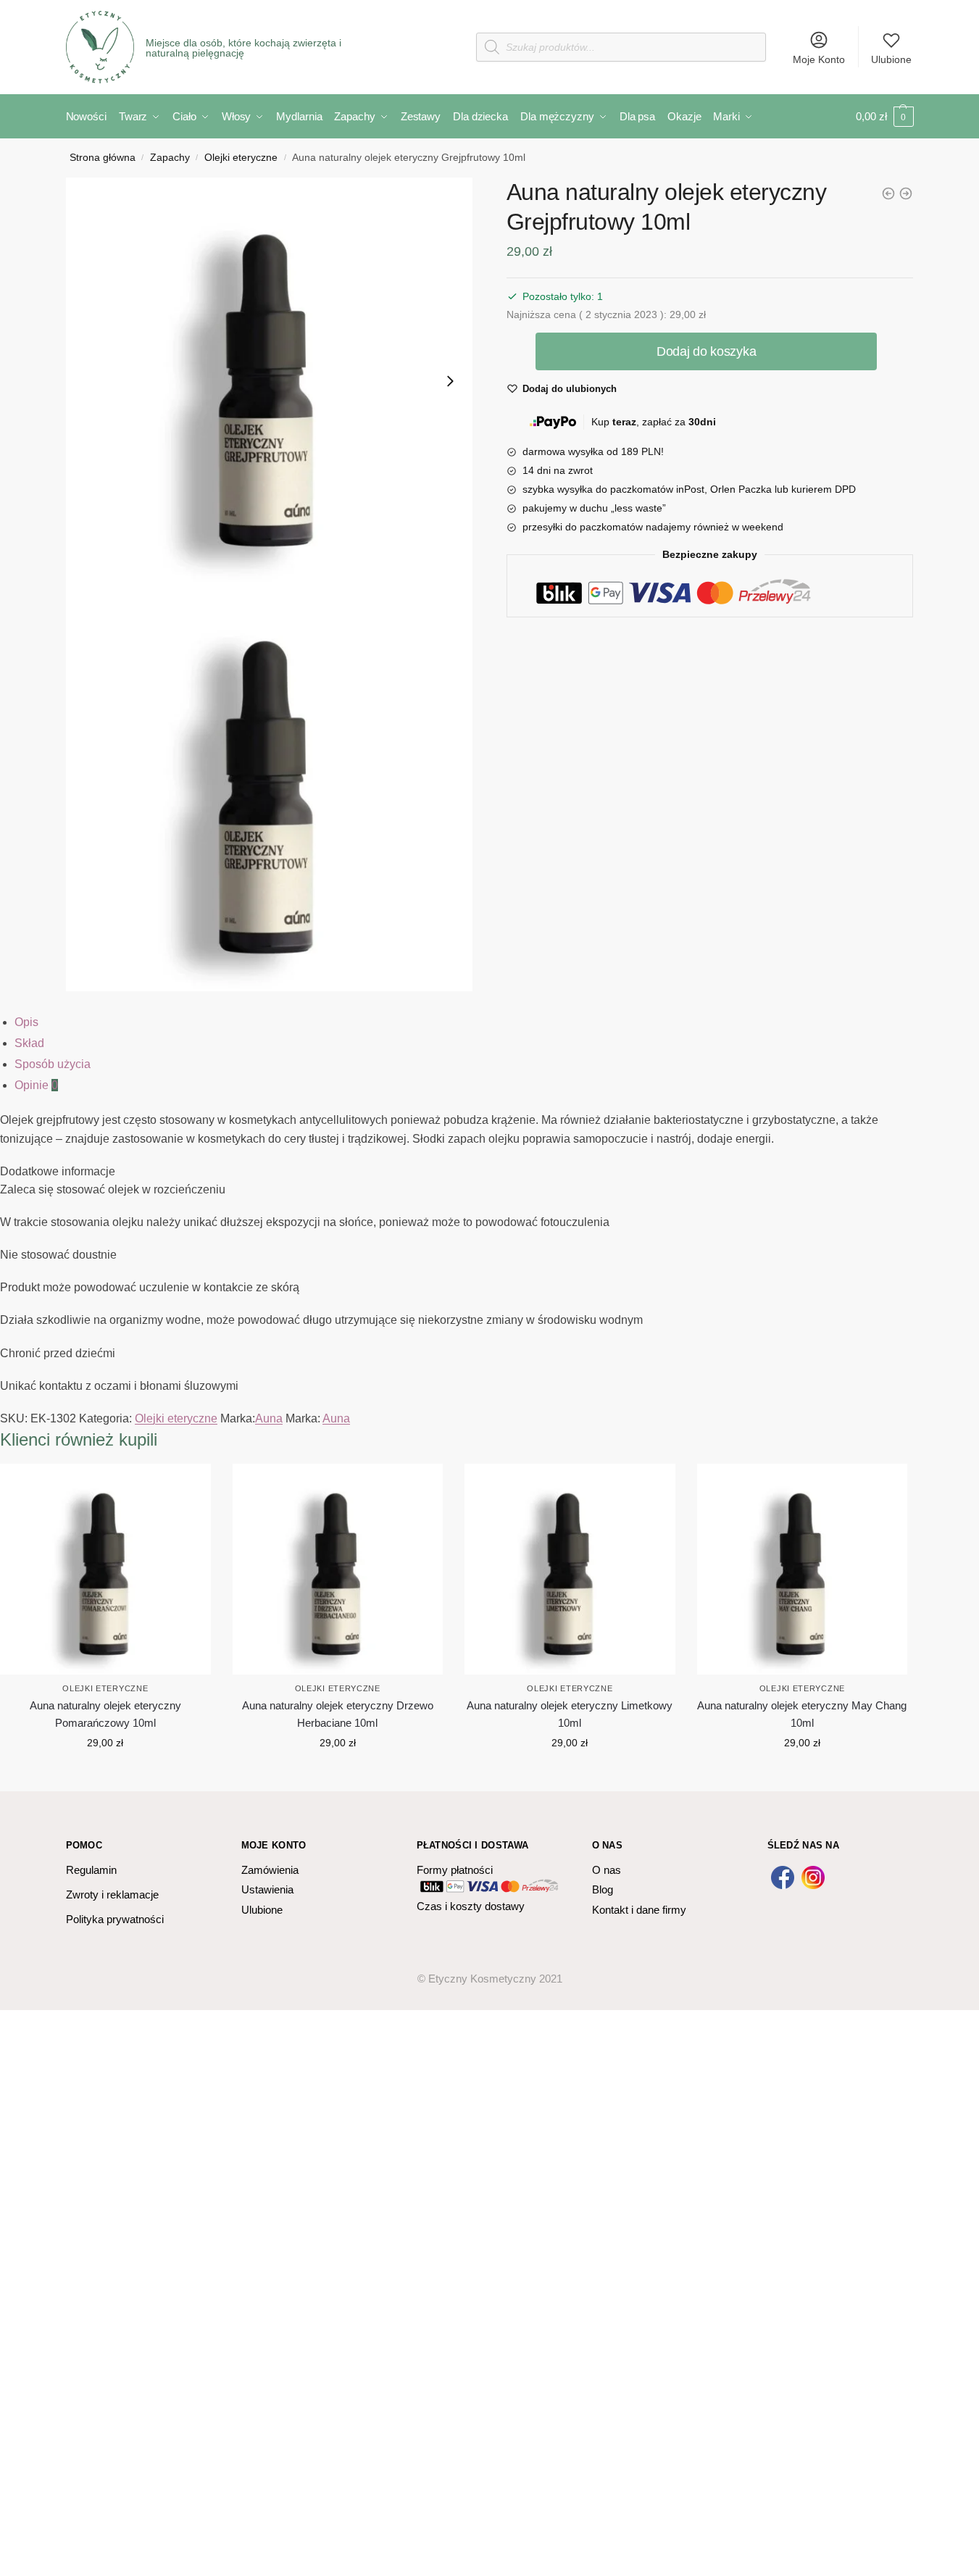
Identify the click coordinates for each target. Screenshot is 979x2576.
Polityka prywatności (115, 1919)
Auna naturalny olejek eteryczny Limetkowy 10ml (570, 1714)
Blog (603, 1889)
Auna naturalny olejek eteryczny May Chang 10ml (802, 1714)
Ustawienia (267, 1889)
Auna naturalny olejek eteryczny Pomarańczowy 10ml (105, 1714)
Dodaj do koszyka (706, 351)
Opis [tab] (26, 1022)
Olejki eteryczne (241, 158)
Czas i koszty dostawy (471, 1906)
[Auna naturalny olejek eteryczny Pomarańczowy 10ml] (105, 1569)
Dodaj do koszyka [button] (105, 1775)
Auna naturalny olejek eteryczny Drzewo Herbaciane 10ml (338, 1714)
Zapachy (170, 158)
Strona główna (103, 158)
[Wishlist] (189, 1485)
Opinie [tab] (36, 1085)
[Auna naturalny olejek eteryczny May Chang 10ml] (803, 1569)
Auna (269, 1418)
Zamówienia (270, 1870)
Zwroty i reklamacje (112, 1895)
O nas (607, 1870)
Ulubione (891, 59)
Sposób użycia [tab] (53, 1064)
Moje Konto (819, 59)
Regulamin (91, 1870)
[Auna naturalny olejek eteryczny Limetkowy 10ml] (888, 193)
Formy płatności (455, 1870)
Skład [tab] (29, 1043)
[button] (270, 381)
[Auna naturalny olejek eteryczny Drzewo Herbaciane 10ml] (906, 193)
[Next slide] (450, 381)
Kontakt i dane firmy (639, 1910)
